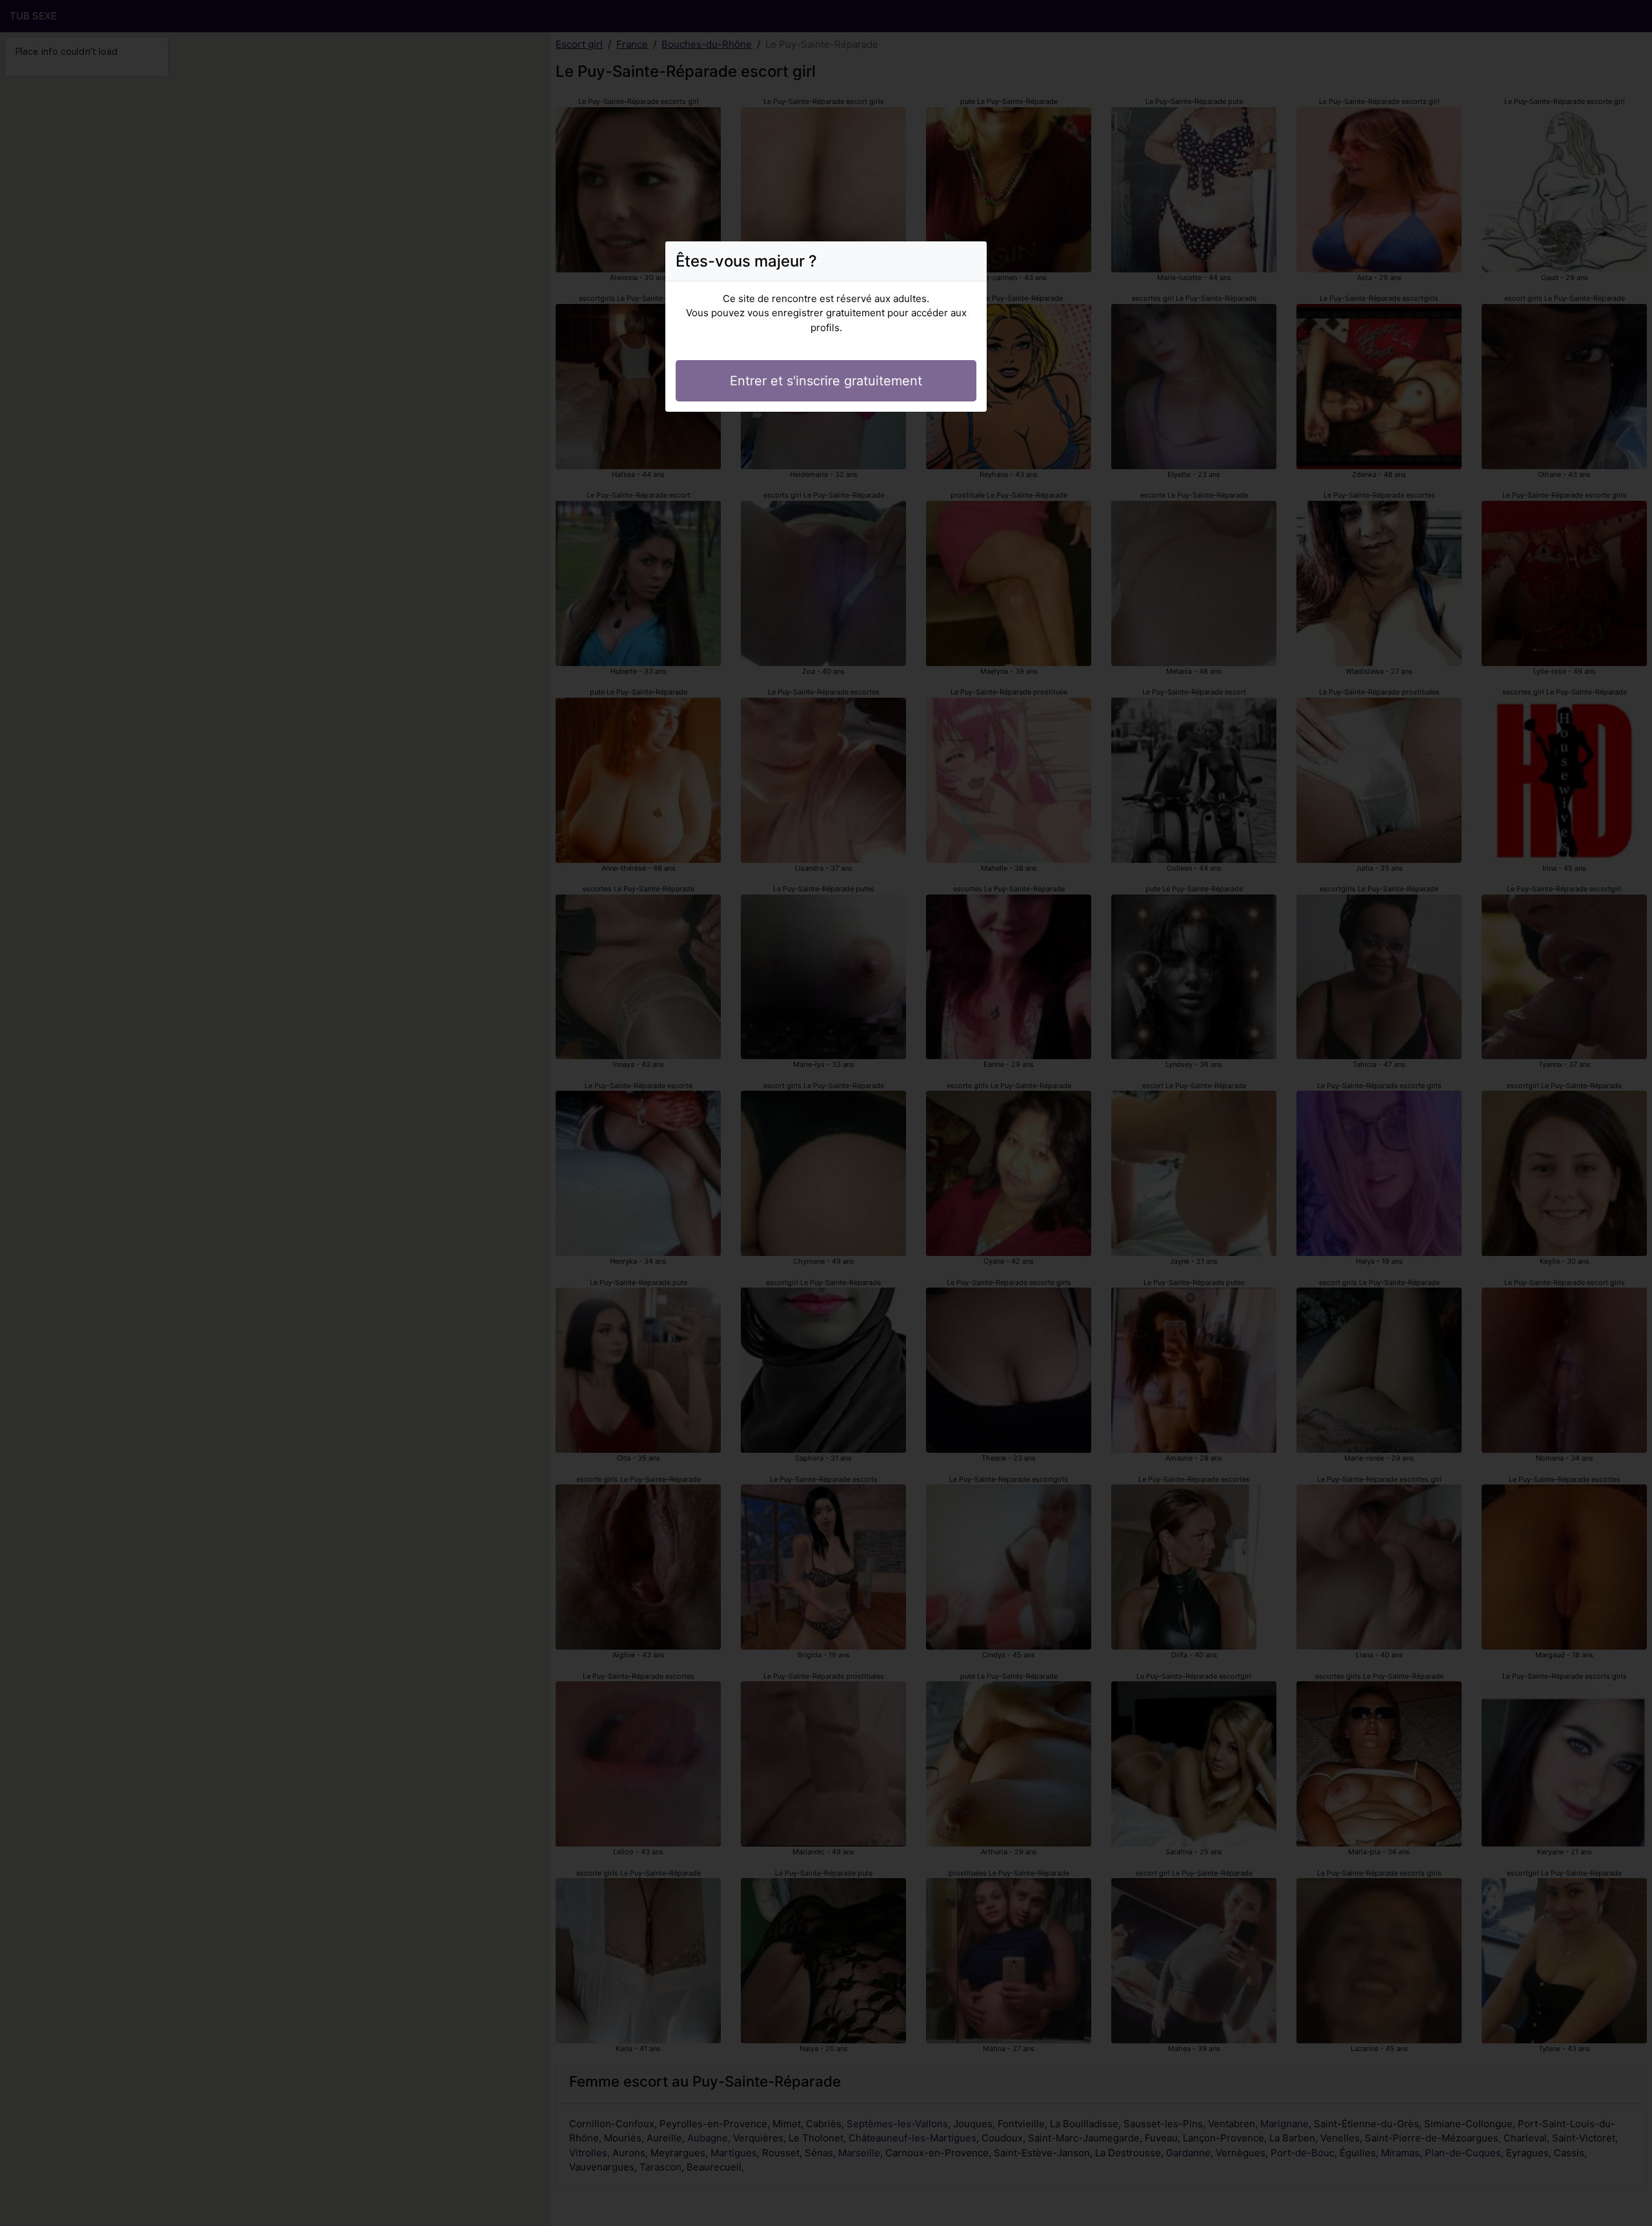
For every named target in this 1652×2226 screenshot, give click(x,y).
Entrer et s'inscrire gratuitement (826, 381)
